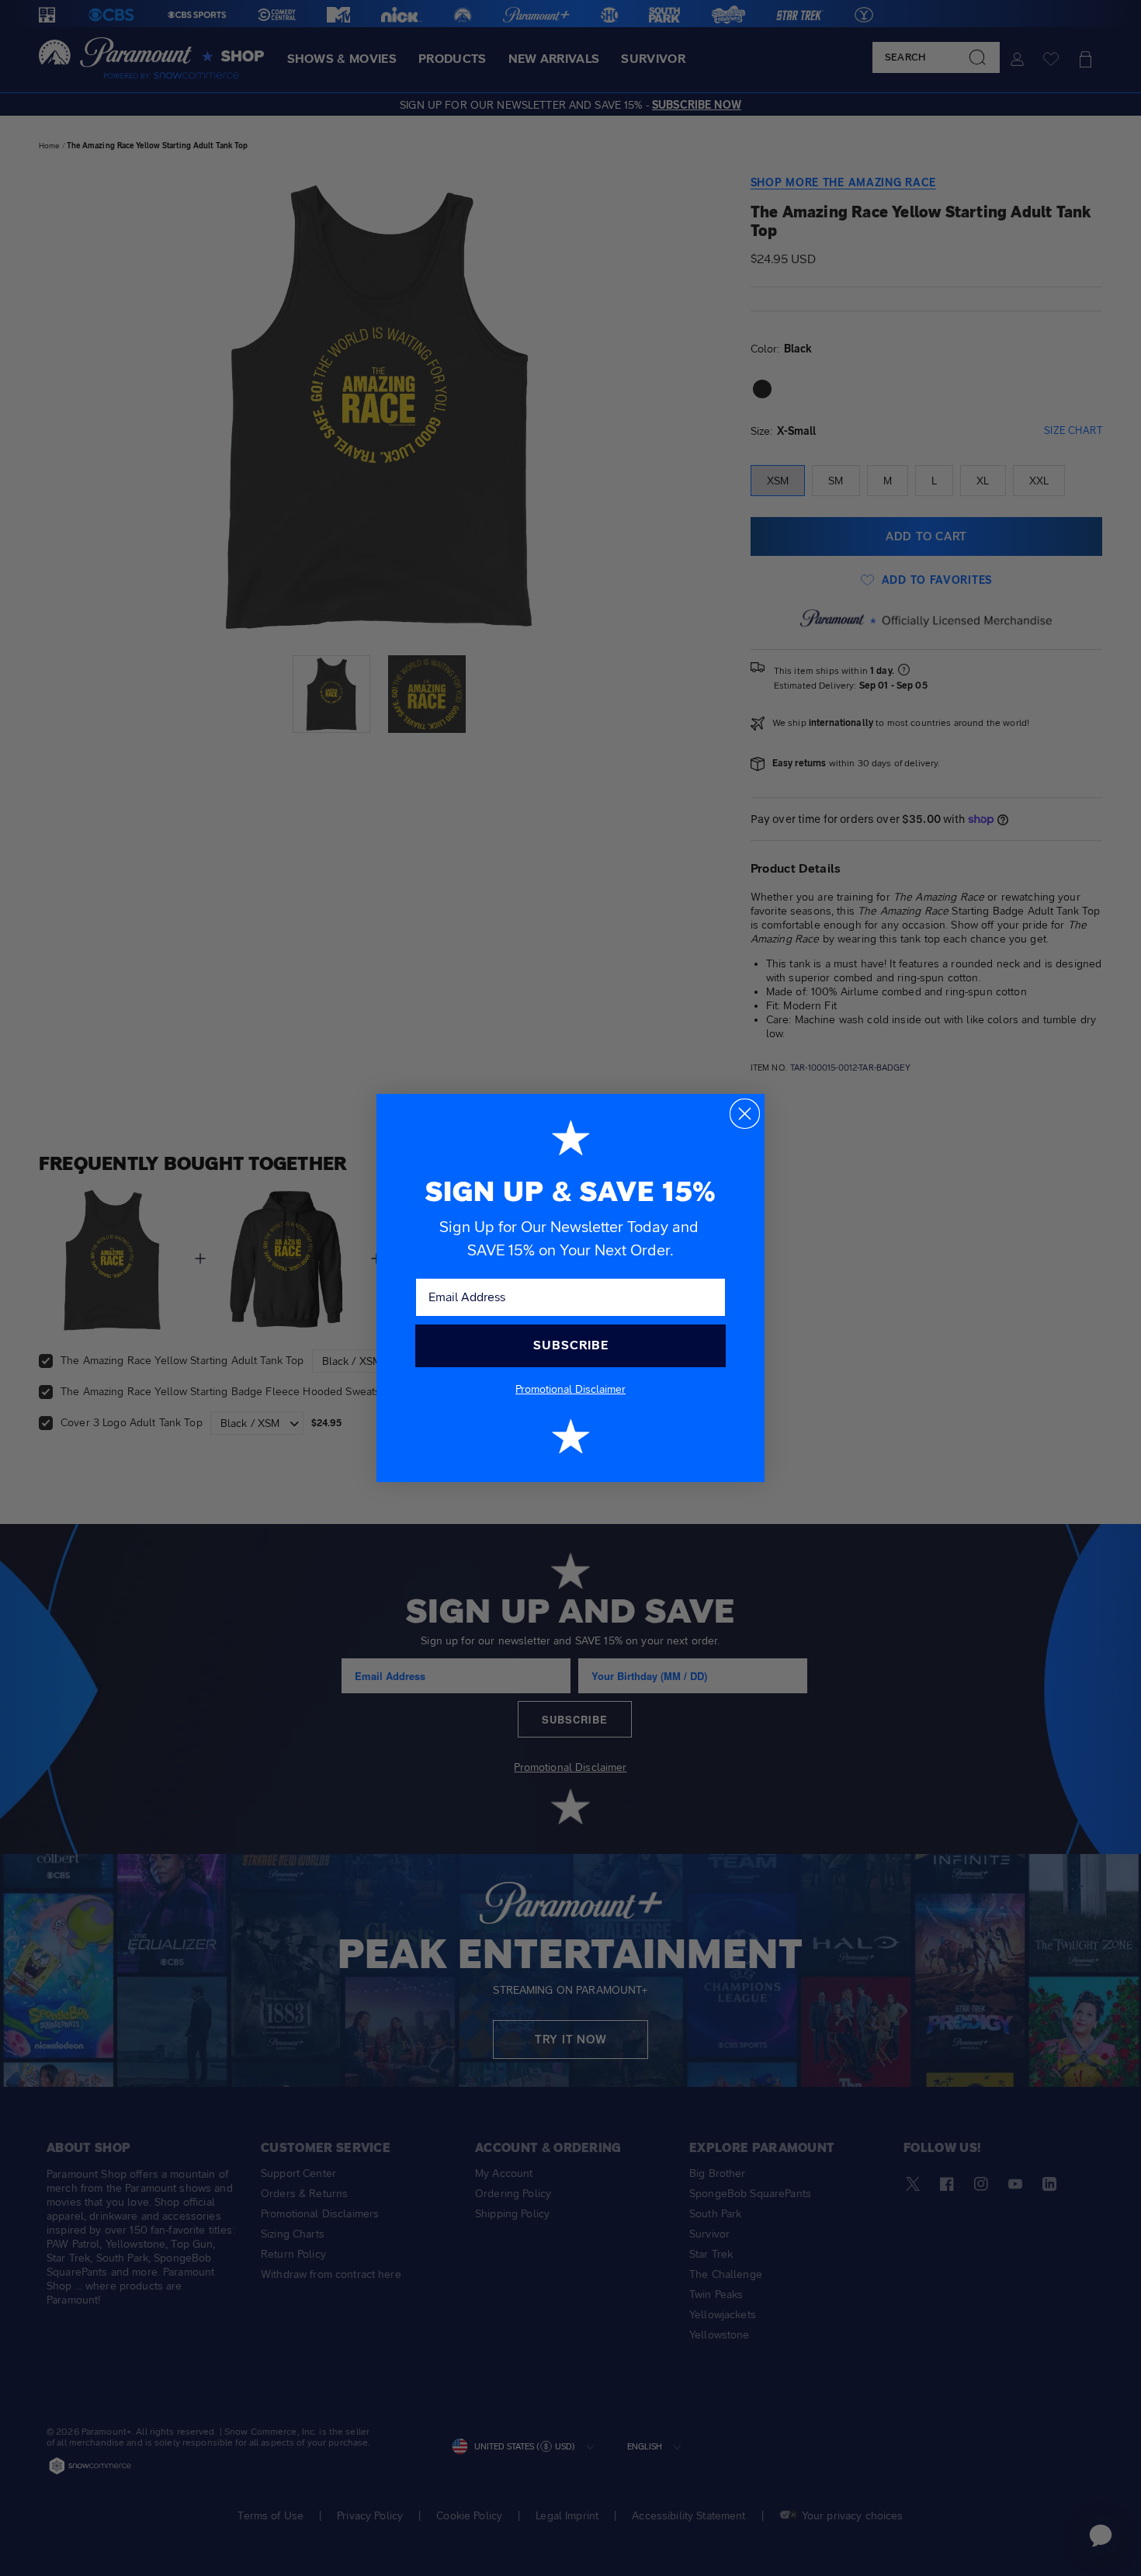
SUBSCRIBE (571, 1345)
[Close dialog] (745, 1114)
